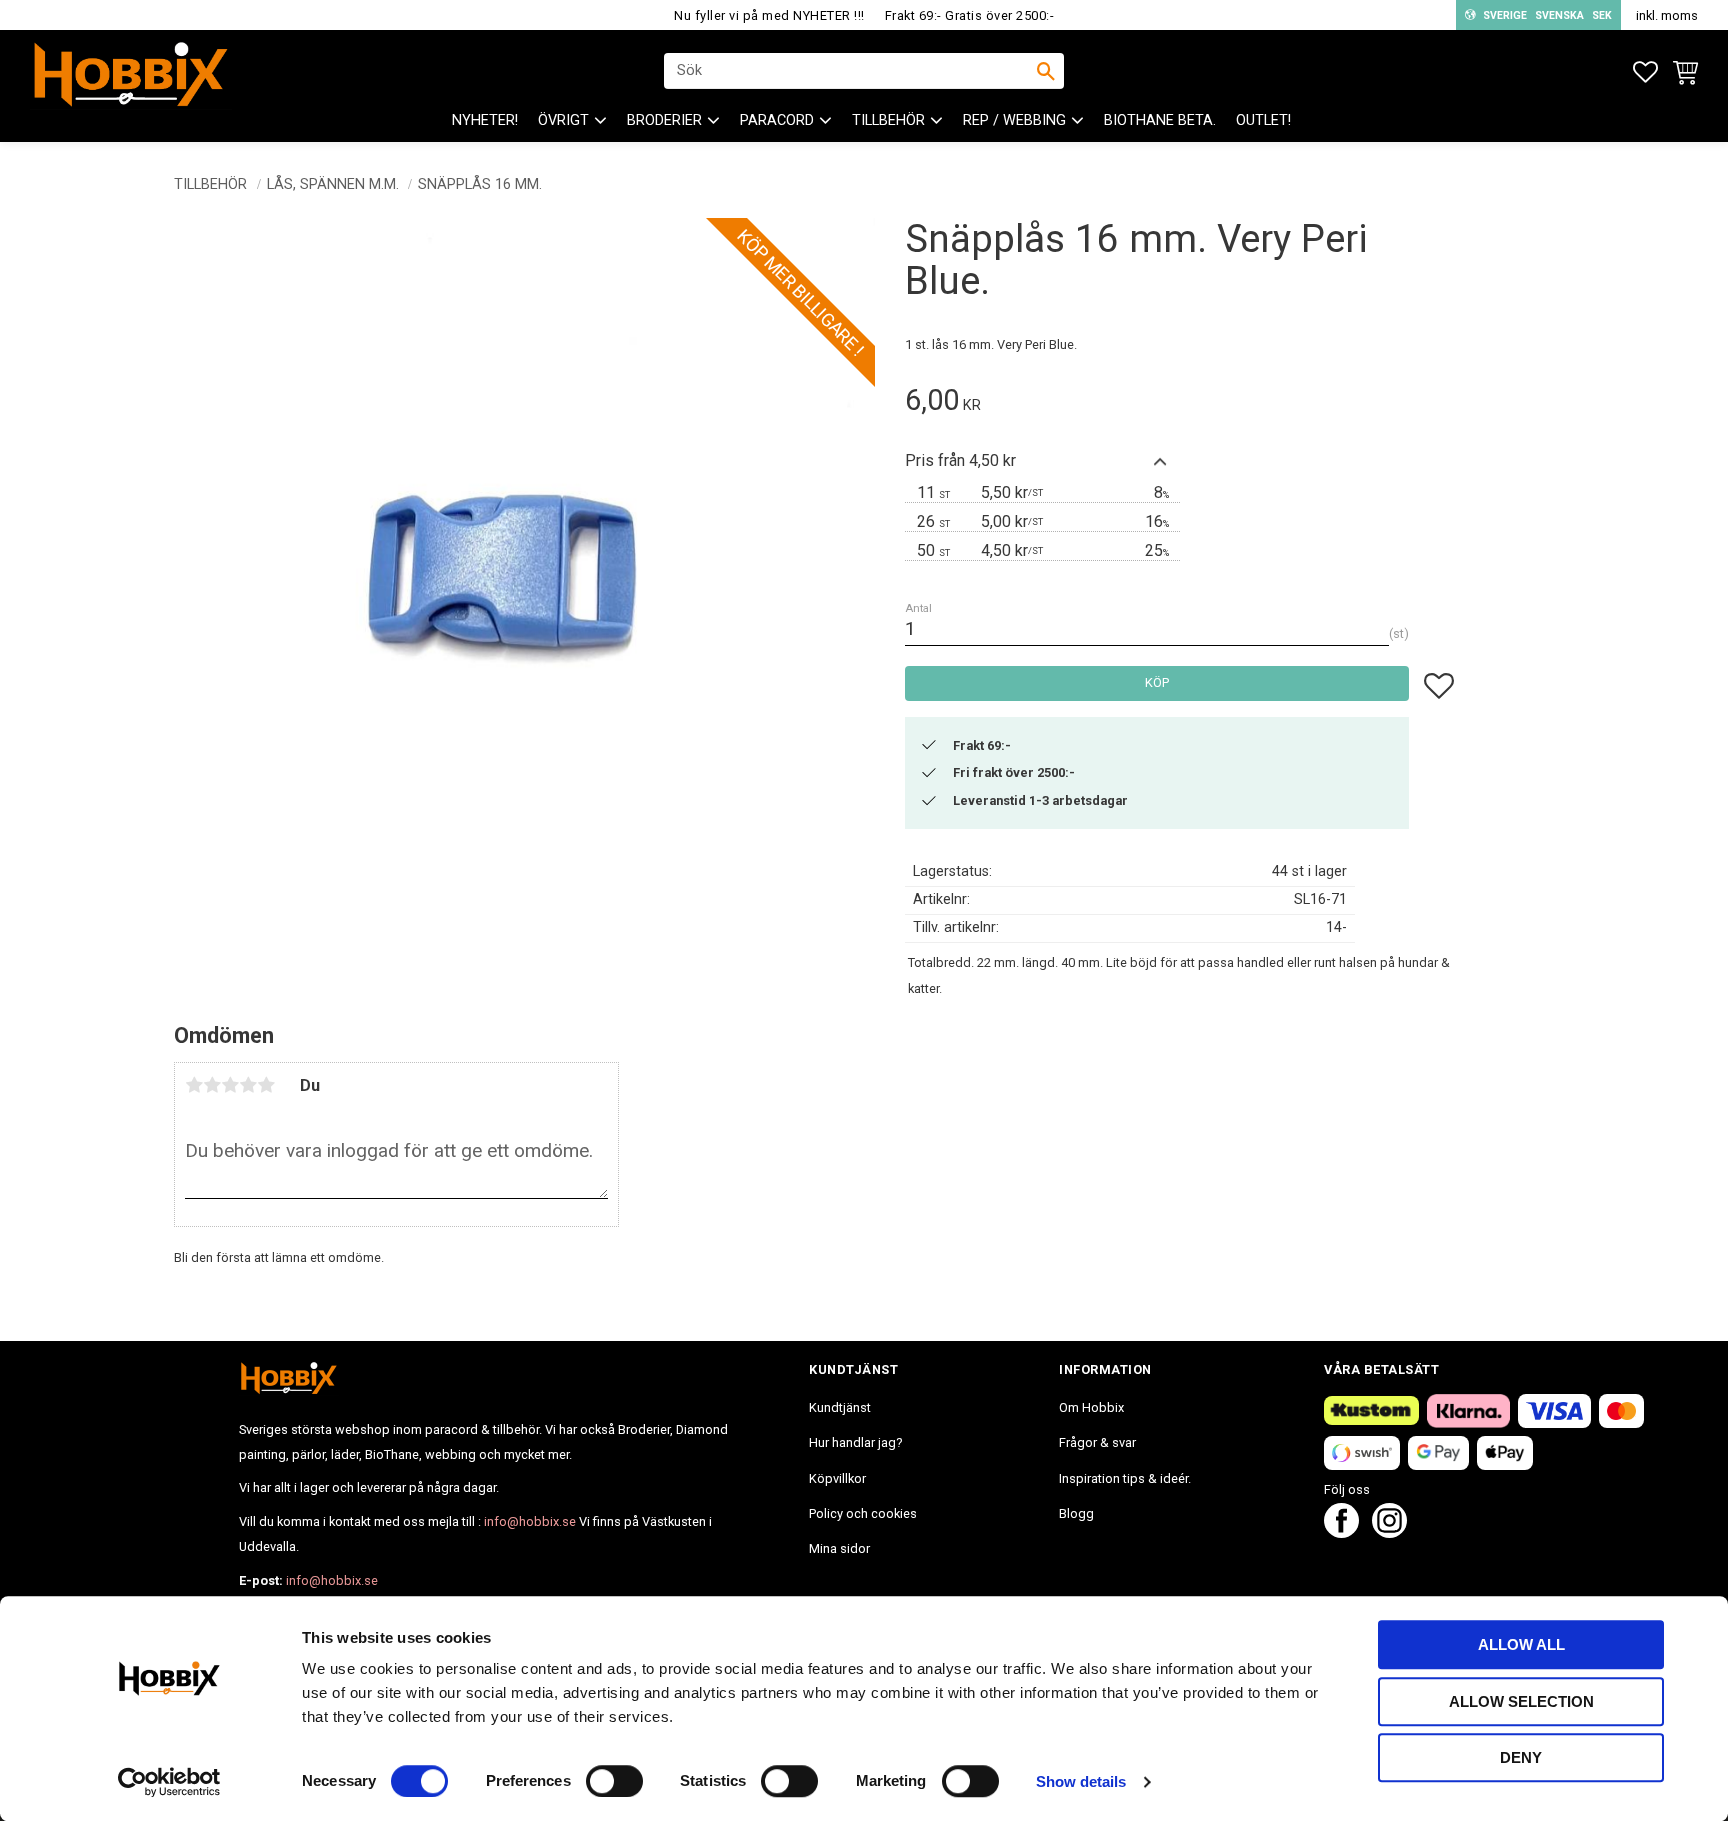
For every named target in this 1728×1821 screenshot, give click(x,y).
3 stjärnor (230, 1085)
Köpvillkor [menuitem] (837, 1478)
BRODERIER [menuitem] (664, 120)
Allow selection (1521, 1701)
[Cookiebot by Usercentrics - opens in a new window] (169, 1782)
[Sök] (1046, 71)
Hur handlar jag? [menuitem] (855, 1442)
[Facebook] (1341, 1532)
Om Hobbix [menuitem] (1091, 1407)
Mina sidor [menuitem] (839, 1548)
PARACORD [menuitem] (777, 120)
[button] (1645, 72)
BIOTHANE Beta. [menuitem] (1160, 120)
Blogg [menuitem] (1076, 1513)
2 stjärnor (212, 1085)
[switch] (614, 1781)
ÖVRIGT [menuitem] (563, 120)
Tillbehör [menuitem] (888, 120)
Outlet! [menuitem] (1263, 120)
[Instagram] (1389, 1532)
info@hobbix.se (530, 1521)
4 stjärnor (248, 1085)
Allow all (1521, 1644)
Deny (1521, 1757)
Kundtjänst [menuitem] (840, 1407)
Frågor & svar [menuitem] (1097, 1442)
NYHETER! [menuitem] (485, 120)
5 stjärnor (266, 1085)
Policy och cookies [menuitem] (863, 1513)
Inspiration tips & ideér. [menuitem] (1125, 1478)
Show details (1081, 1781)
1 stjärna (194, 1085)
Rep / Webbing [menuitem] (1014, 120)
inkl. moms (1667, 15)
